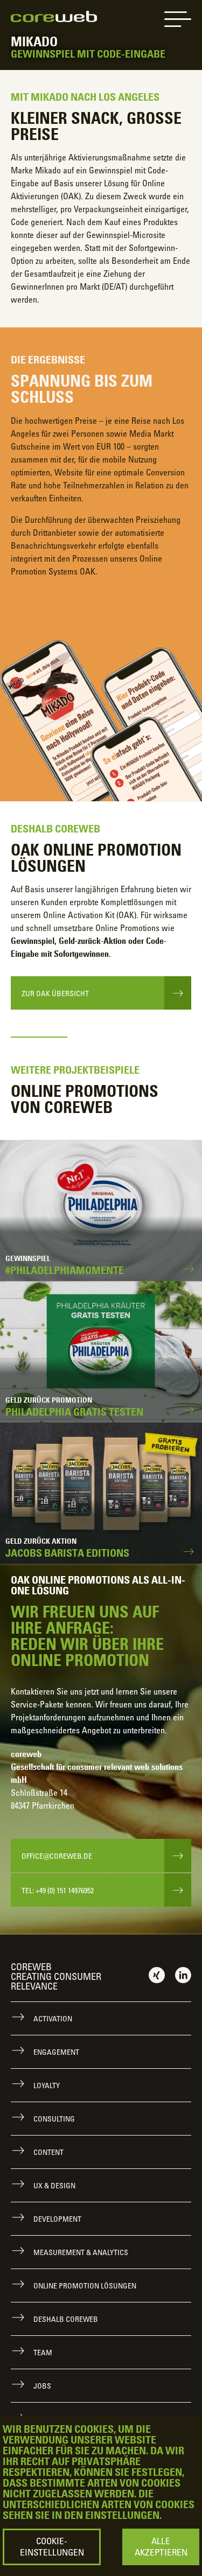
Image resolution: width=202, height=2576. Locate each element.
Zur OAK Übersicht (55, 993)
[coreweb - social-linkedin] (183, 1975)
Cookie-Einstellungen (52, 2547)
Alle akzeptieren (161, 2547)
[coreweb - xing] (157, 1975)
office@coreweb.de (57, 1856)
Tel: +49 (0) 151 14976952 (58, 1890)
